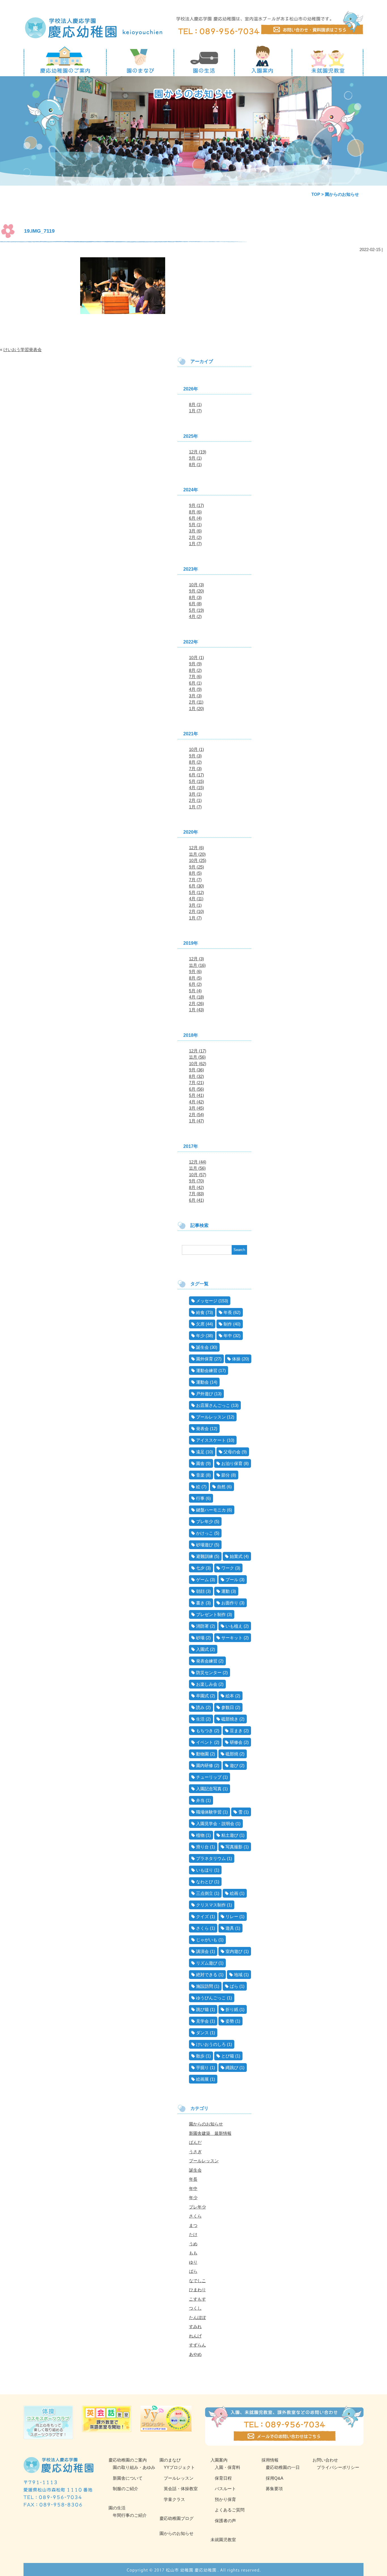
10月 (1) (196, 658)
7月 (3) (195, 769)
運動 (226, 1591)
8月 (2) (195, 670)
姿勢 (230, 2021)
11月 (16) (197, 965)
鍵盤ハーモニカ (211, 1510)
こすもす (197, 2299)
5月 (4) (195, 991)
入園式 (202, 1649)
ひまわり (197, 2290)
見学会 (202, 2021)
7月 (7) (195, 880)
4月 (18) (196, 997)
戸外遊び (205, 1394)
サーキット (232, 1638)
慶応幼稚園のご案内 (128, 2460)
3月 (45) (196, 1108)
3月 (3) (195, 696)
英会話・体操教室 (181, 2489)
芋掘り (202, 2068)
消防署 (202, 1626)
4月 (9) (195, 689)
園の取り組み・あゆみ (134, 2467)
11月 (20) (197, 854)
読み (200, 1707)
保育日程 (223, 2478)
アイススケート (211, 1440)
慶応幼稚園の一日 (283, 2467)
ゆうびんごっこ (211, 1998)
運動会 (202, 1382)
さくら (202, 1928)
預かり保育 (225, 2499)
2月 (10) (196, 911)
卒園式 (202, 1696)
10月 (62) (198, 1064)
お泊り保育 (232, 1463)
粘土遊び (230, 1835)
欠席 (200, 1324)
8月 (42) (196, 1187)
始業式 (236, 1556)
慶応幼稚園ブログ (177, 2518)
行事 (200, 1498)
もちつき (205, 1731)
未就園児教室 (223, 2540)
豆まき (236, 1731)
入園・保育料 (227, 2467)
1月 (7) (195, 411)
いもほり (205, 1870)
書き (200, 1603)
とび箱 (228, 2056)
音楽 (200, 1475)
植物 (200, 1835)
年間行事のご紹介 (130, 2515)
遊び (234, 1765)
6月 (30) (196, 886)
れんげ (195, 2336)
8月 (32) (196, 1076)
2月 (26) (196, 1004)
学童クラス (174, 2499)
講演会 (202, 1951)
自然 (221, 1487)
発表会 (202, 1429)
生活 (200, 1719)
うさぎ (195, 2152)
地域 (238, 1975)
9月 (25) (196, 867)
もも (193, 2253)
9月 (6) (195, 971)
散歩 (200, 2056)
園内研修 (205, 1765)
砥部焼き (230, 1719)
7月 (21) (196, 1083)
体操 (236, 1359)
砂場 (200, 1638)
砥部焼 (232, 1754)
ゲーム (202, 1580)
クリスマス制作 (211, 1905)
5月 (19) (196, 610)
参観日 (228, 1707)
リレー (232, 1916)
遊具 (230, 1928)
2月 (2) (195, 537)
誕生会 (202, 1347)
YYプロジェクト (179, 2467)
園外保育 (205, 1359)
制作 (228, 1324)
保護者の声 (225, 2521)
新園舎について (128, 2478)
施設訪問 (205, 1986)
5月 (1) (195, 525)
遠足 (200, 1452)
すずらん (197, 2345)
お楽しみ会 (207, 1684)
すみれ (195, 2327)
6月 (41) (196, 1200)
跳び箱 (202, 2009)
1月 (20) (196, 709)
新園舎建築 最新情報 (210, 2133)
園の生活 (117, 2508)
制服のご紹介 (126, 2489)
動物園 (202, 1754)
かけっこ (205, 1533)
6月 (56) (196, 1089)
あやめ (195, 2354)
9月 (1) (195, 458)
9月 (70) (196, 1181)
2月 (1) (195, 800)
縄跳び (232, 2068)
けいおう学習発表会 (23, 350)
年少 (200, 1336)
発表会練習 (207, 1661)
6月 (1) (195, 683)
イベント (205, 1742)
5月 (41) (196, 1095)
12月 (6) (196, 848)
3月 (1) (195, 794)
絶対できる (207, 1975)
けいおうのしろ (211, 2044)
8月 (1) (195, 404)
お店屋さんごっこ (213, 1405)
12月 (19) (198, 452)
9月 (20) (196, 591)
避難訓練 (205, 1556)
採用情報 (270, 2460)
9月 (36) (196, 1070)
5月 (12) (196, 892)
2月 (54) (196, 1115)
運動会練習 (207, 1370)
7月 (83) (196, 1194)
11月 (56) (197, 1057)
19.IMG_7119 (39, 231)
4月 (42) (196, 1102)
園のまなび (170, 2460)
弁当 (200, 1800)
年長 (228, 1312)
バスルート (225, 2489)
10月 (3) (196, 585)
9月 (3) (195, 756)
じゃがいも (207, 1940)
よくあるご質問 (230, 2510)
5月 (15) (196, 781)
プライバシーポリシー (338, 2467)
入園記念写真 (209, 1789)
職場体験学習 (209, 1812)
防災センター (209, 1673)
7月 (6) (195, 677)
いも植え (234, 1626)
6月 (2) (195, 984)
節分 (226, 1475)
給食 (200, 1312)
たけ (193, 2234)
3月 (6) (195, 531)
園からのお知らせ (206, 2124)
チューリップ (209, 1777)
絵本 (230, 1696)
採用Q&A (275, 2478)
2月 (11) (196, 702)
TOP (316, 194)
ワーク (228, 1568)
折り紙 (232, 2009)
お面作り (230, 1603)
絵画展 (202, 2079)
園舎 (200, 1463)
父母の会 (232, 1452)
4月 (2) (195, 616)
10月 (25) (198, 860)
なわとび (205, 1882)
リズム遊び (207, 1963)
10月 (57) (198, 1175)
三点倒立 (205, 1893)
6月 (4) (195, 518)
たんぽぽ (197, 2317)
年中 (228, 1336)
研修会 (236, 1742)
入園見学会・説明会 (215, 1824)
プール (232, 1580)
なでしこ (197, 2281)
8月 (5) (195, 873)
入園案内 (219, 2460)
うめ (193, 2244)
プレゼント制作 (211, 1614)
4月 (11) (196, 899)
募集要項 (274, 2489)
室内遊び (234, 1951)
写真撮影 (234, 1847)
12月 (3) (196, 959)
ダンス (202, 2033)
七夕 (200, 1568)
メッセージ (207, 1301)
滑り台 (202, 1847)
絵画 (234, 1893)
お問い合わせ (325, 2460)
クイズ (202, 1916)
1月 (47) (196, 1121)
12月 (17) (198, 1051)
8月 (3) (195, 597)
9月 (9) (195, 664)
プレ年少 (205, 1521)
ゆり (193, 2262)
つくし (195, 2308)
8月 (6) (195, 512)
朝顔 (200, 1591)
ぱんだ (195, 2142)
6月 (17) (196, 775)
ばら (234, 1986)
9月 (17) (196, 505)
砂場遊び (205, 1545)
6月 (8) (195, 604)
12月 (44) (198, 1162)
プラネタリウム (211, 1858)
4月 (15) (196, 788)
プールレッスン (211, 1417)
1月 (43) (196, 1010)
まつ (193, 2225)
